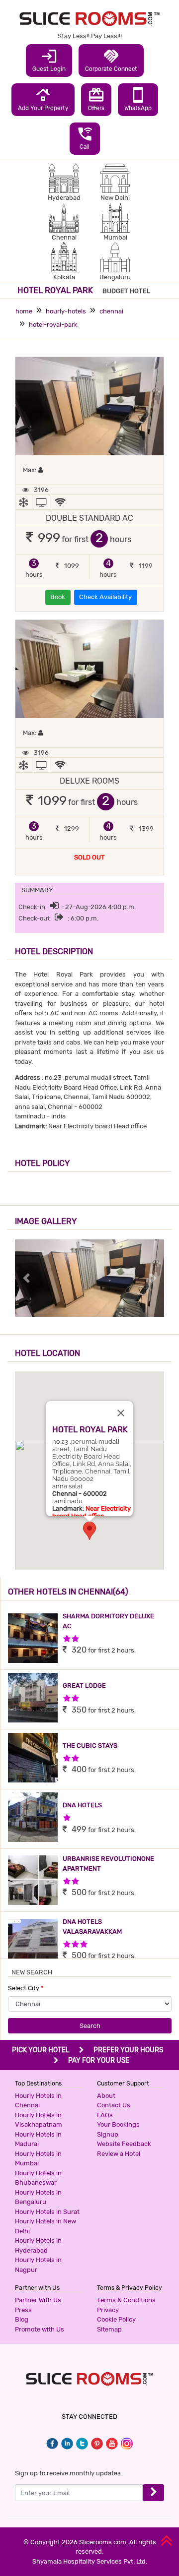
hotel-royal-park (53, 325)
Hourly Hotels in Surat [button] (47, 2212)
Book (58, 597)
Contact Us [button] (114, 2105)
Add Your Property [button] (43, 99)
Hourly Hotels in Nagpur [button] (38, 2265)
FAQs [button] (105, 2115)
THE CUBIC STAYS (90, 1746)
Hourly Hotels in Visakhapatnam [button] (39, 2120)
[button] (89, 1531)
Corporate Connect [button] (111, 60)
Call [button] (85, 138)
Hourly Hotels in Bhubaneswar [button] (38, 2178)
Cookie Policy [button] (116, 2319)
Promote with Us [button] (40, 2329)
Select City (26, 1988)
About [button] (106, 2096)
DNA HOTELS (82, 1805)
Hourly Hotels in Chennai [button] (38, 2101)
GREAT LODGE (84, 1686)
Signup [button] (108, 2134)
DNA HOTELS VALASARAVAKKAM (92, 1927)
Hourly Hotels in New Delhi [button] (45, 2226)
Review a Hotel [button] (119, 2154)
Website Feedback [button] (124, 2144)
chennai (111, 311)
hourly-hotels (66, 311)
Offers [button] (96, 99)
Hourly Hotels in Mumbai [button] (38, 2159)
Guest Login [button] (49, 60)
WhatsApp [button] (138, 99)
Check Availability (105, 597)
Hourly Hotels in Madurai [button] (38, 2139)
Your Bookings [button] (118, 2124)
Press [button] (23, 2310)
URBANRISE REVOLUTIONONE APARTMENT (108, 1864)
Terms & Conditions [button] (126, 2300)
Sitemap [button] (109, 2329)
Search (90, 2026)
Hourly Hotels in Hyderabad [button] (38, 2245)
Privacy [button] (108, 2310)
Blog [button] (22, 2319)
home (24, 311)
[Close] (121, 1413)
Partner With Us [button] (38, 2300)
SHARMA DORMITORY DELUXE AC (108, 1621)
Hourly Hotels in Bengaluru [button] (38, 2197)
